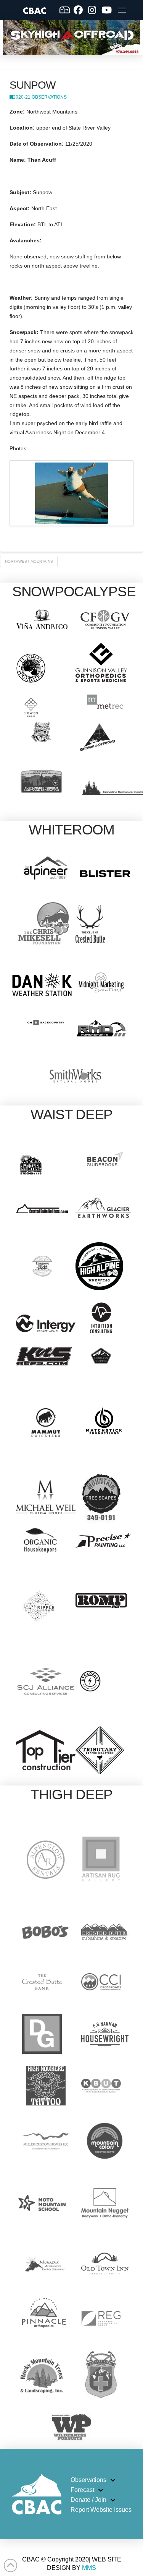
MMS (89, 2568)
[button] (122, 10)
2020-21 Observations (40, 97)
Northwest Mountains (29, 561)
